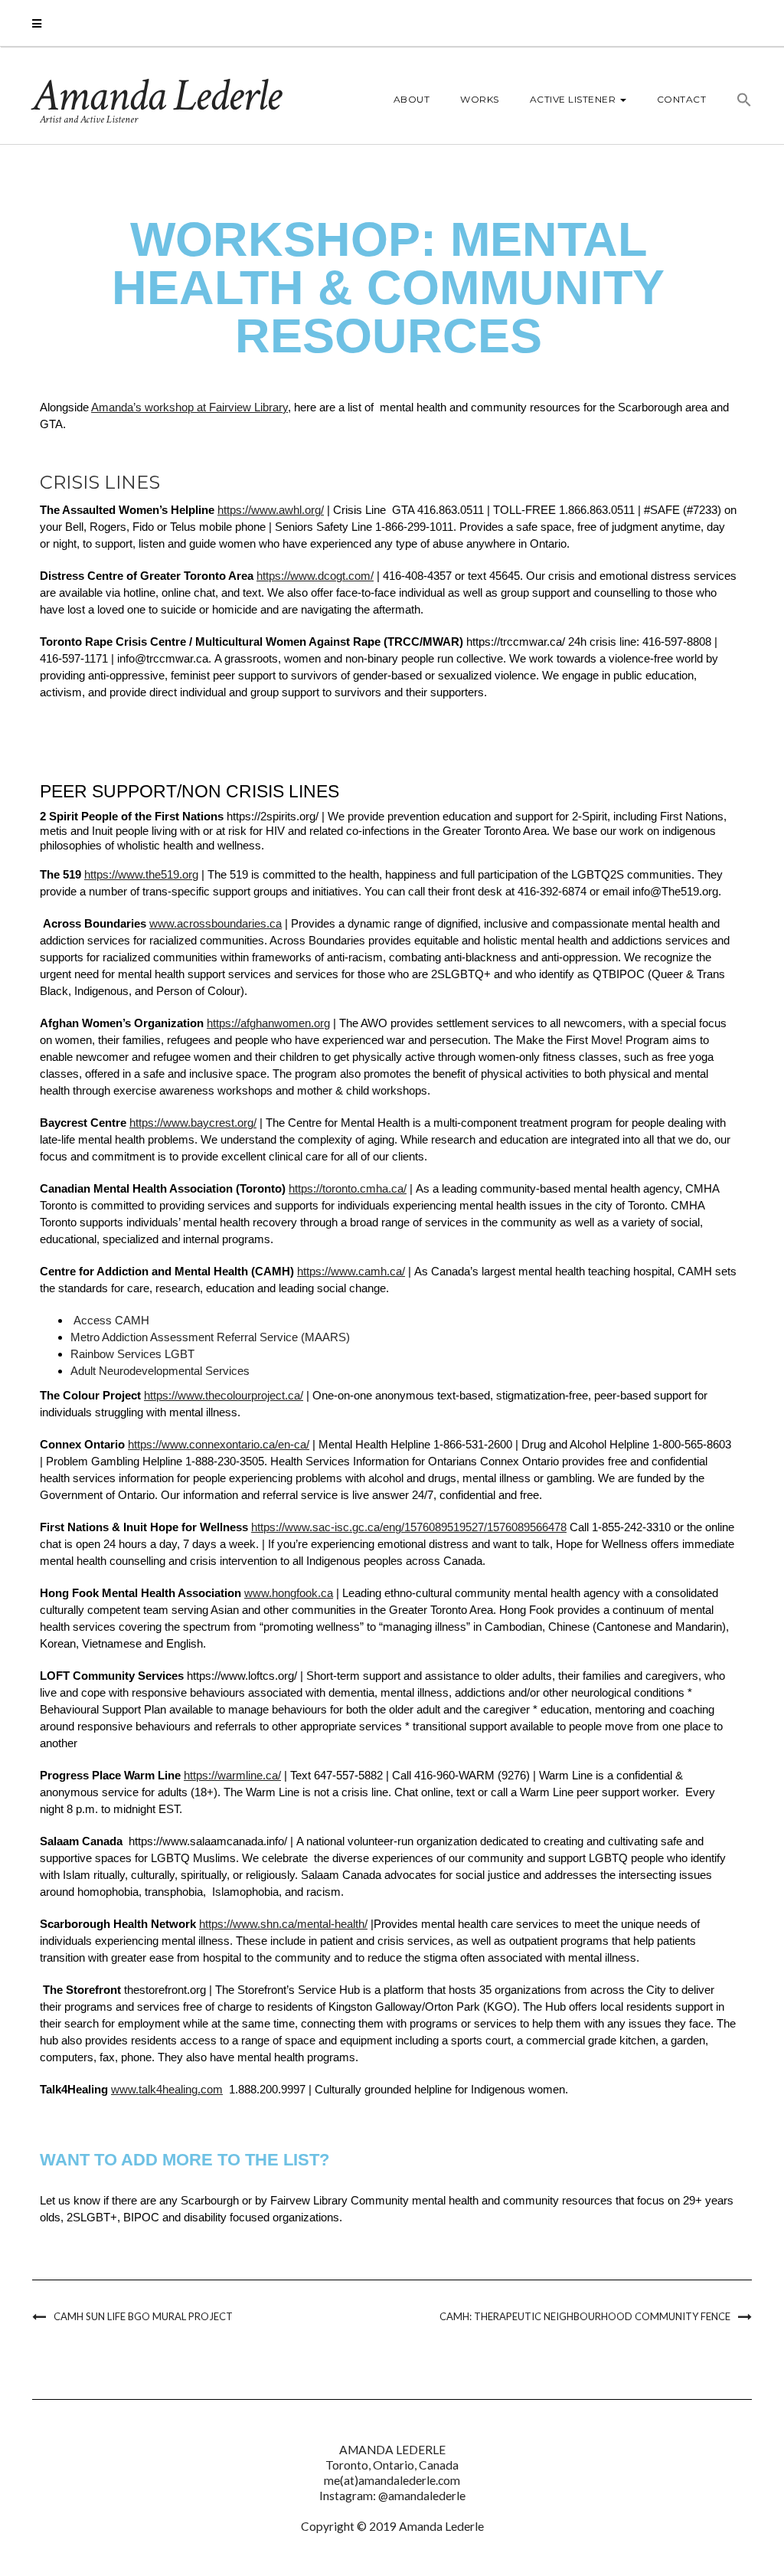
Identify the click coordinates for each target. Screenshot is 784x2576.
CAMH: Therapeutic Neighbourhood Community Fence (585, 2316)
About (412, 99)
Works (480, 99)
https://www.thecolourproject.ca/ (224, 1395)
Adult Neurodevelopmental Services (160, 1371)
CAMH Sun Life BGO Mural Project (143, 2316)
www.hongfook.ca (289, 1593)
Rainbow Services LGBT (132, 1354)
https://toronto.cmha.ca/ (348, 1188)
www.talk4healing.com (167, 2089)
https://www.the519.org (141, 874)
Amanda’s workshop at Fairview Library (189, 407)
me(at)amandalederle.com (392, 2480)
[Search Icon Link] (737, 102)
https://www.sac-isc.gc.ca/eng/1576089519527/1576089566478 (409, 1527)
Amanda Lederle (156, 96)
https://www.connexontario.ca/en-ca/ (219, 1444)
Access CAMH (111, 1320)
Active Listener (574, 99)
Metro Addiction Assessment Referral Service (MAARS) (210, 1337)
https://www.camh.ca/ (351, 1271)
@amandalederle (422, 2496)
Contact (682, 99)
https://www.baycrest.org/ (193, 1123)
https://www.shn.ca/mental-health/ (283, 1924)
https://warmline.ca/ (232, 1775)
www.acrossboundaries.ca (216, 923)
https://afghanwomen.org (268, 1023)
